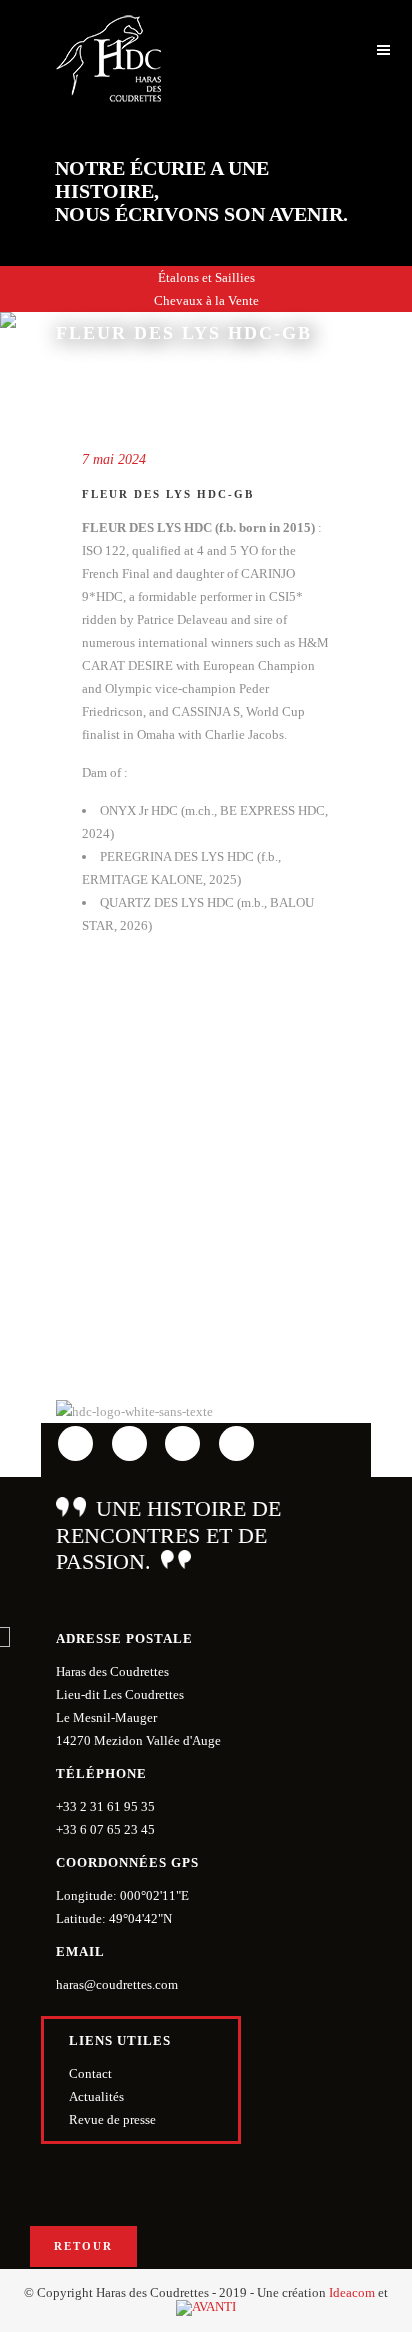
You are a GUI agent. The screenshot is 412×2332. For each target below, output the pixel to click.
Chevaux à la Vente (206, 300)
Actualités (96, 2096)
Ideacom (352, 2292)
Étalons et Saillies (206, 277)
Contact (90, 2073)
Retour (83, 2246)
